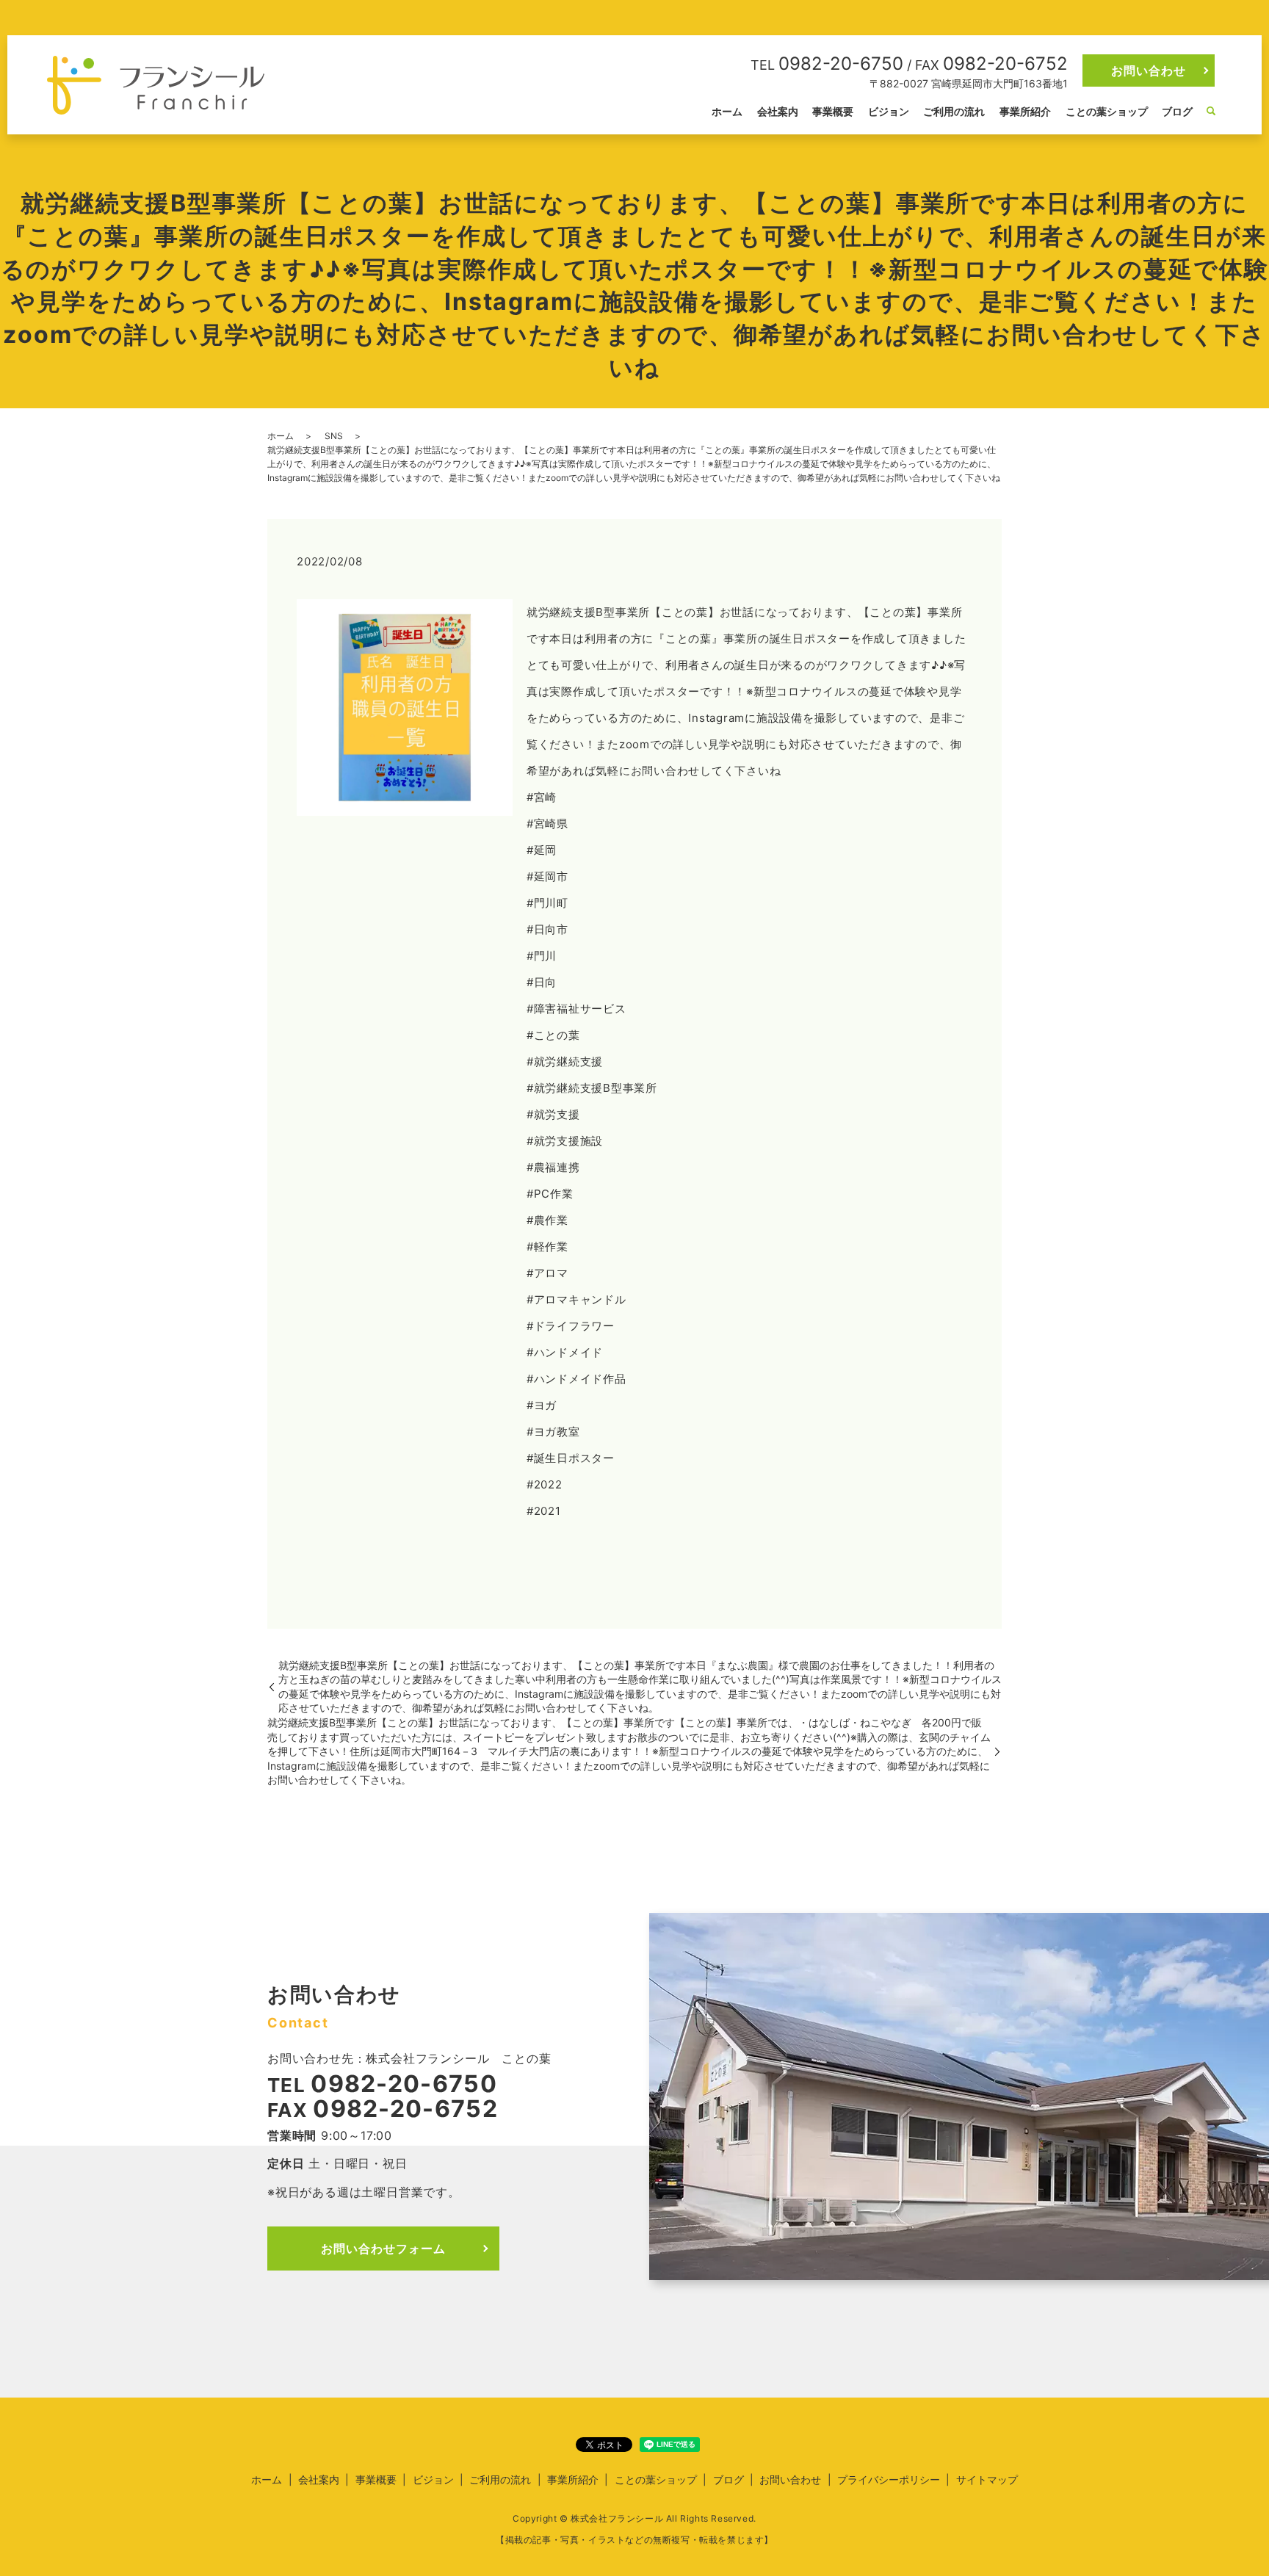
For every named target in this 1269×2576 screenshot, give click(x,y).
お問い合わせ (1149, 70)
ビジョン (889, 111)
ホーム (727, 111)
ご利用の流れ (954, 111)
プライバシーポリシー (889, 2479)
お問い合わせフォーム (383, 2248)
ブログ (1177, 111)
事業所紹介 (1025, 111)
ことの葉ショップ (1107, 111)
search (1211, 112)
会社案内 (778, 111)
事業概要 (833, 111)
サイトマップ (987, 2479)
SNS (334, 436)
